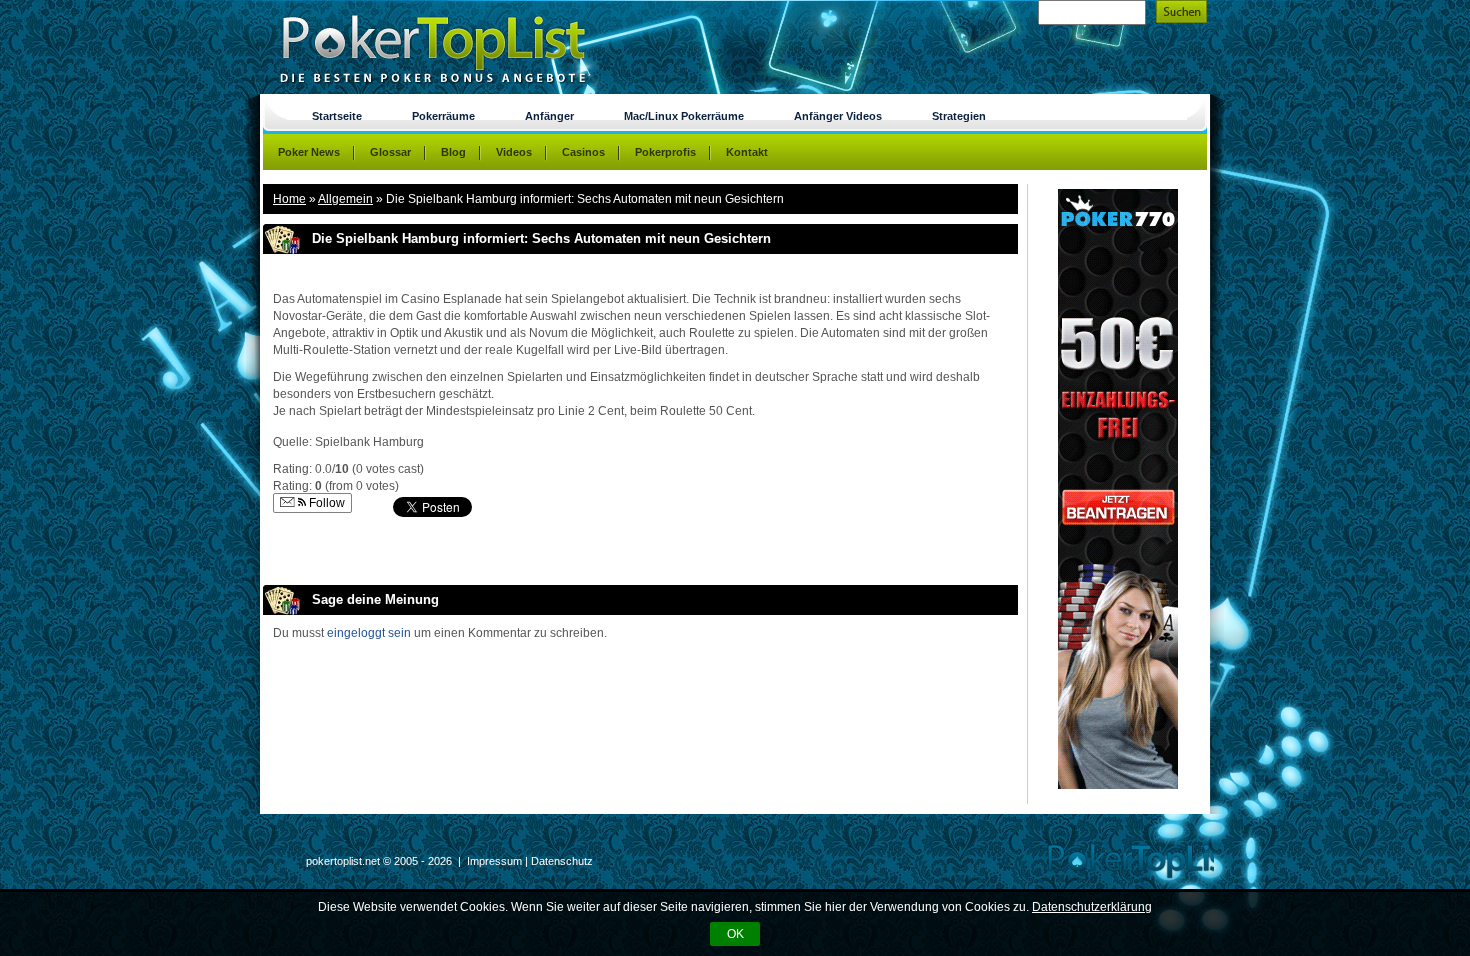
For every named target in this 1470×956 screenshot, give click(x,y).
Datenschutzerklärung (1092, 907)
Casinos (583, 152)
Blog (453, 152)
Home (289, 199)
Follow (325, 503)
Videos (514, 152)
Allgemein (345, 199)
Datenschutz (562, 861)
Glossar (390, 152)
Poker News (309, 152)
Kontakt (747, 152)
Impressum (494, 861)
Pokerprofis (665, 152)
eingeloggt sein (369, 633)
